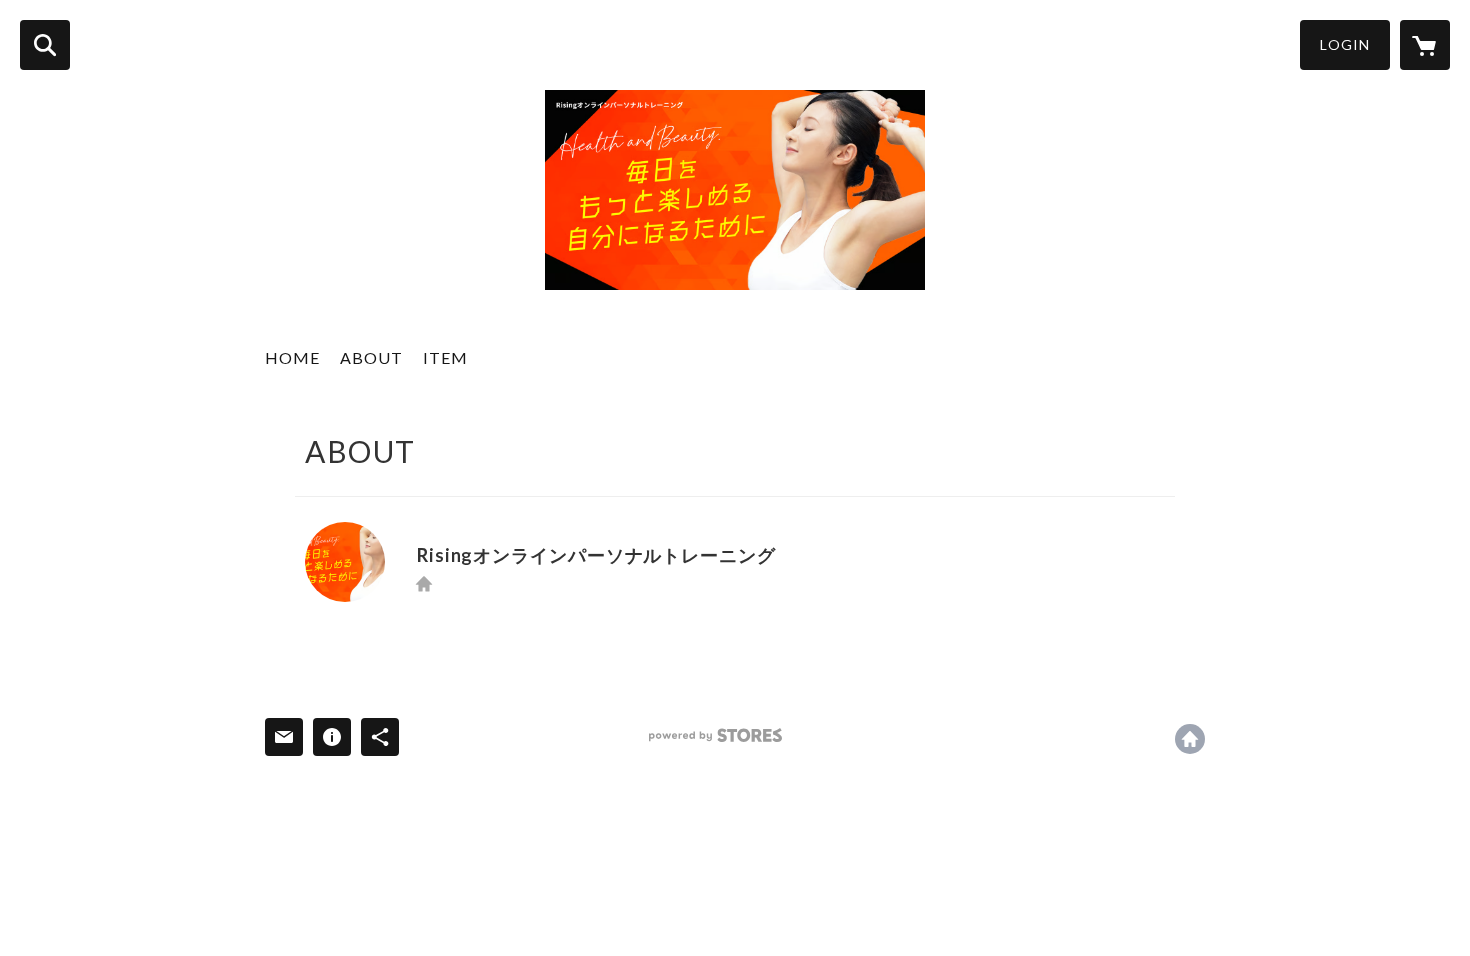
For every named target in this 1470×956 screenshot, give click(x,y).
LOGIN (1345, 44)
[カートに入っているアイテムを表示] (1425, 45)
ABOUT (371, 357)
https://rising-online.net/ (424, 584)
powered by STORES (715, 735)
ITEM (445, 357)
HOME (292, 357)
